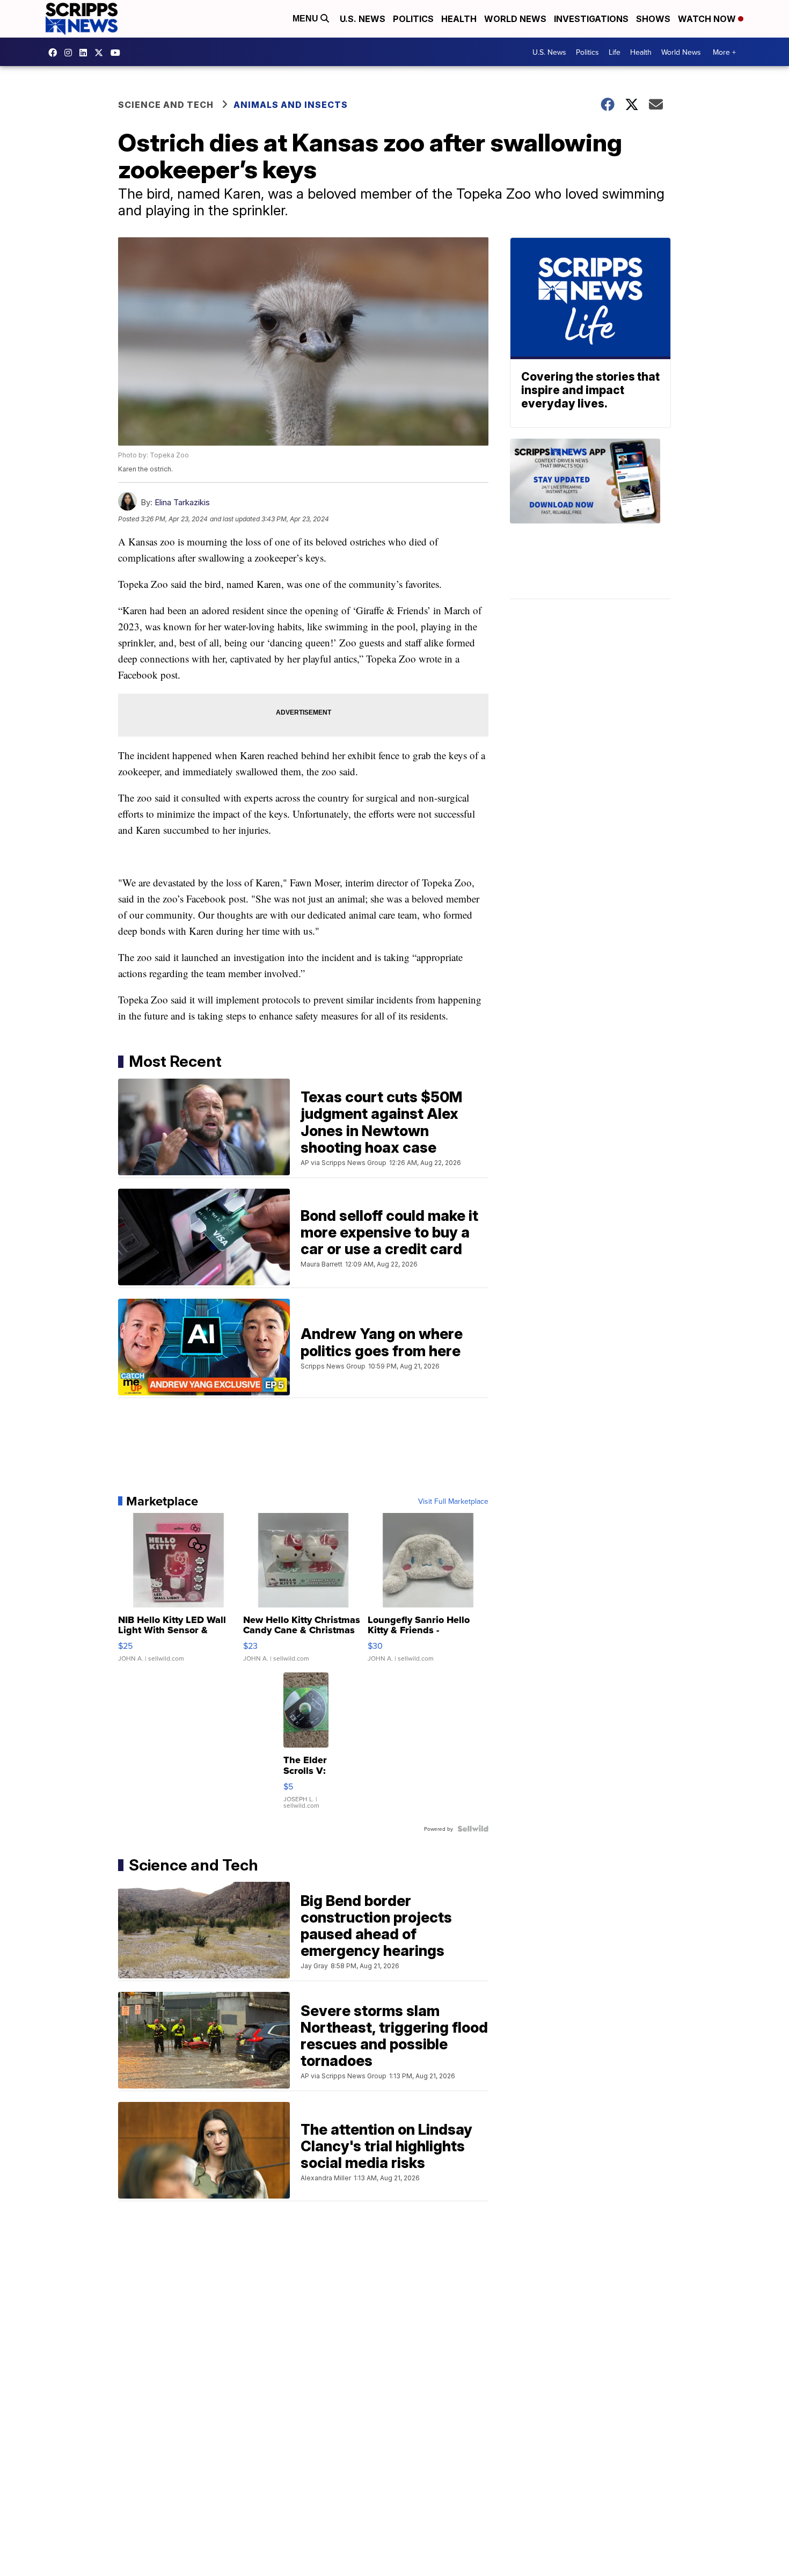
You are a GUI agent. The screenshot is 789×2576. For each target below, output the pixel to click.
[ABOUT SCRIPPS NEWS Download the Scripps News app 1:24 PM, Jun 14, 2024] (590, 519)
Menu (306, 19)
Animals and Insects (291, 105)
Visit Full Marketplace (453, 1501)
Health (459, 19)
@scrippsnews (118, 53)
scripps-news (86, 53)
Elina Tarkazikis (182, 502)
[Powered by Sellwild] (473, 1829)
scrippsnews (55, 53)
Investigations (591, 19)
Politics (413, 19)
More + (724, 52)
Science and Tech (166, 105)
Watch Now (708, 19)
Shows (653, 19)
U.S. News (363, 19)
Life (615, 52)
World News (515, 19)
